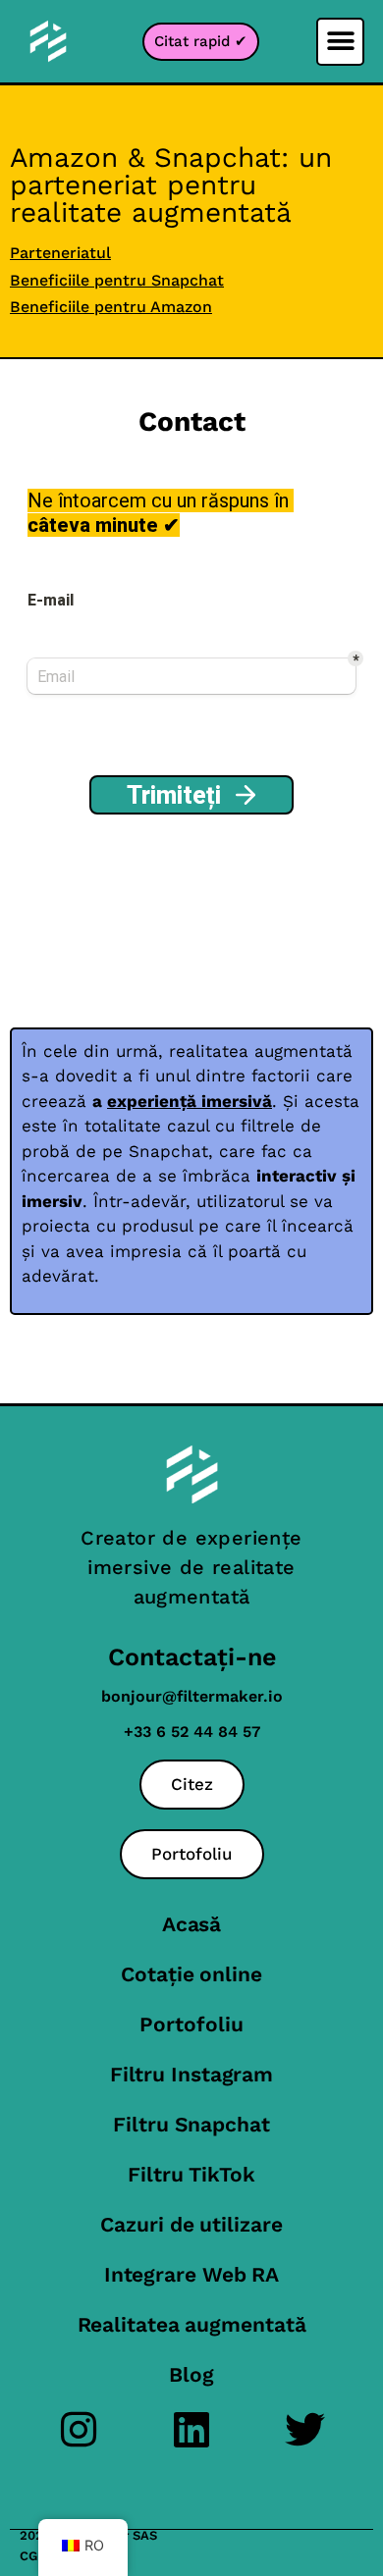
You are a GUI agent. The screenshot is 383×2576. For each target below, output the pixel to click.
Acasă (192, 1924)
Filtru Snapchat (191, 2124)
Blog (191, 2374)
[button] (340, 42)
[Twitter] (305, 2429)
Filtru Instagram (191, 2074)
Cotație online (191, 1974)
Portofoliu (191, 2024)
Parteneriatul (60, 253)
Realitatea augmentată (192, 2324)
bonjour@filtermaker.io (192, 1696)
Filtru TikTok (191, 2174)
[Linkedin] (192, 2429)
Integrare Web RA (191, 2274)
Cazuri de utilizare (191, 2224)
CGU (33, 2556)
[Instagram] (79, 2429)
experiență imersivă (190, 1101)
